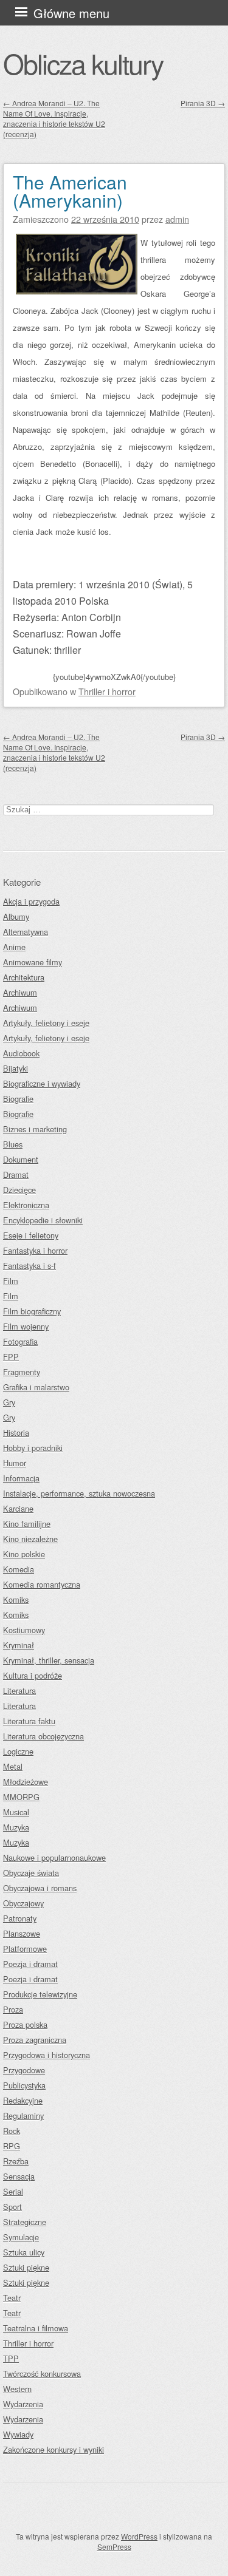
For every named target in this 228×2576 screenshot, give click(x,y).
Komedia (19, 1569)
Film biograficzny (32, 1311)
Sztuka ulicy (24, 2252)
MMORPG (21, 1797)
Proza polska (25, 2024)
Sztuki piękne (26, 2267)
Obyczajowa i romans (40, 1888)
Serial (13, 2191)
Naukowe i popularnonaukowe (54, 1857)
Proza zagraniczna (35, 2040)
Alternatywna (26, 932)
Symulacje (21, 2237)
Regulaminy (23, 2116)
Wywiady (18, 2434)
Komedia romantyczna (42, 1584)
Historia (16, 1432)
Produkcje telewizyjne (40, 1994)
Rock (12, 2131)
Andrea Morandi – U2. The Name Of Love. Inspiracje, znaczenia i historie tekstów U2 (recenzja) (54, 118)
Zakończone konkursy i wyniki (54, 2449)
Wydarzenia (23, 2404)
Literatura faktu (29, 1721)
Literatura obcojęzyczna (43, 1736)
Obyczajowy (23, 1903)
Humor (15, 1463)
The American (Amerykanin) (70, 191)
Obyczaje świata (31, 1873)
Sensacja (19, 2176)
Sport (12, 2207)
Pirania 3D (203, 103)
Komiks (16, 1599)
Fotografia (20, 1341)
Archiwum (20, 992)
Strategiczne (25, 2222)
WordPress (139, 2536)
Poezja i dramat (30, 1964)
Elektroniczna (26, 1205)
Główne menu (71, 13)
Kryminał (19, 1645)
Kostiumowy (24, 1630)
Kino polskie (24, 1554)
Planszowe (22, 1933)
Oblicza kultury (83, 63)
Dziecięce (19, 1190)
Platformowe (25, 1949)
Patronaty (20, 1918)
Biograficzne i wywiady (42, 1083)
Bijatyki (16, 1068)
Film (11, 1281)
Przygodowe (24, 2070)
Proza (13, 2009)
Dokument (21, 1159)
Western (17, 2389)
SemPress (114, 2547)
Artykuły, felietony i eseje (46, 1023)
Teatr (12, 2298)
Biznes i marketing (35, 1129)
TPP (11, 2358)
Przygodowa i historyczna (47, 2055)
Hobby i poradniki (33, 1448)
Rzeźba (16, 2161)
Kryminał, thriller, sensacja (49, 1660)
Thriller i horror (107, 691)
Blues (13, 1144)
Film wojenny (26, 1326)
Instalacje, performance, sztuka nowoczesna (79, 1493)
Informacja (21, 1478)
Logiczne (18, 1751)
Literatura (19, 1691)
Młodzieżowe (26, 1782)
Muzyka (16, 1827)
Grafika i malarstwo (36, 1387)
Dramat (16, 1174)
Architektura (24, 977)
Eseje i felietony (31, 1235)
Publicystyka (24, 2085)
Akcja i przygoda (31, 901)
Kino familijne (27, 1524)
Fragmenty (22, 1372)
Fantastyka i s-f (29, 1266)
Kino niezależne (30, 1539)
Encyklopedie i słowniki (43, 1220)
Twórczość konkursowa (42, 2374)
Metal (13, 1766)
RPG (12, 2146)
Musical (16, 1812)
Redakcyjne (23, 2100)
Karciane (18, 1508)
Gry (9, 1402)
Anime (14, 947)
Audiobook (21, 1053)
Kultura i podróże (33, 1675)
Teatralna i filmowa (36, 2328)
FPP (11, 1357)
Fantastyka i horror (35, 1250)
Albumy (16, 916)
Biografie (18, 1099)
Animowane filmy (33, 962)
